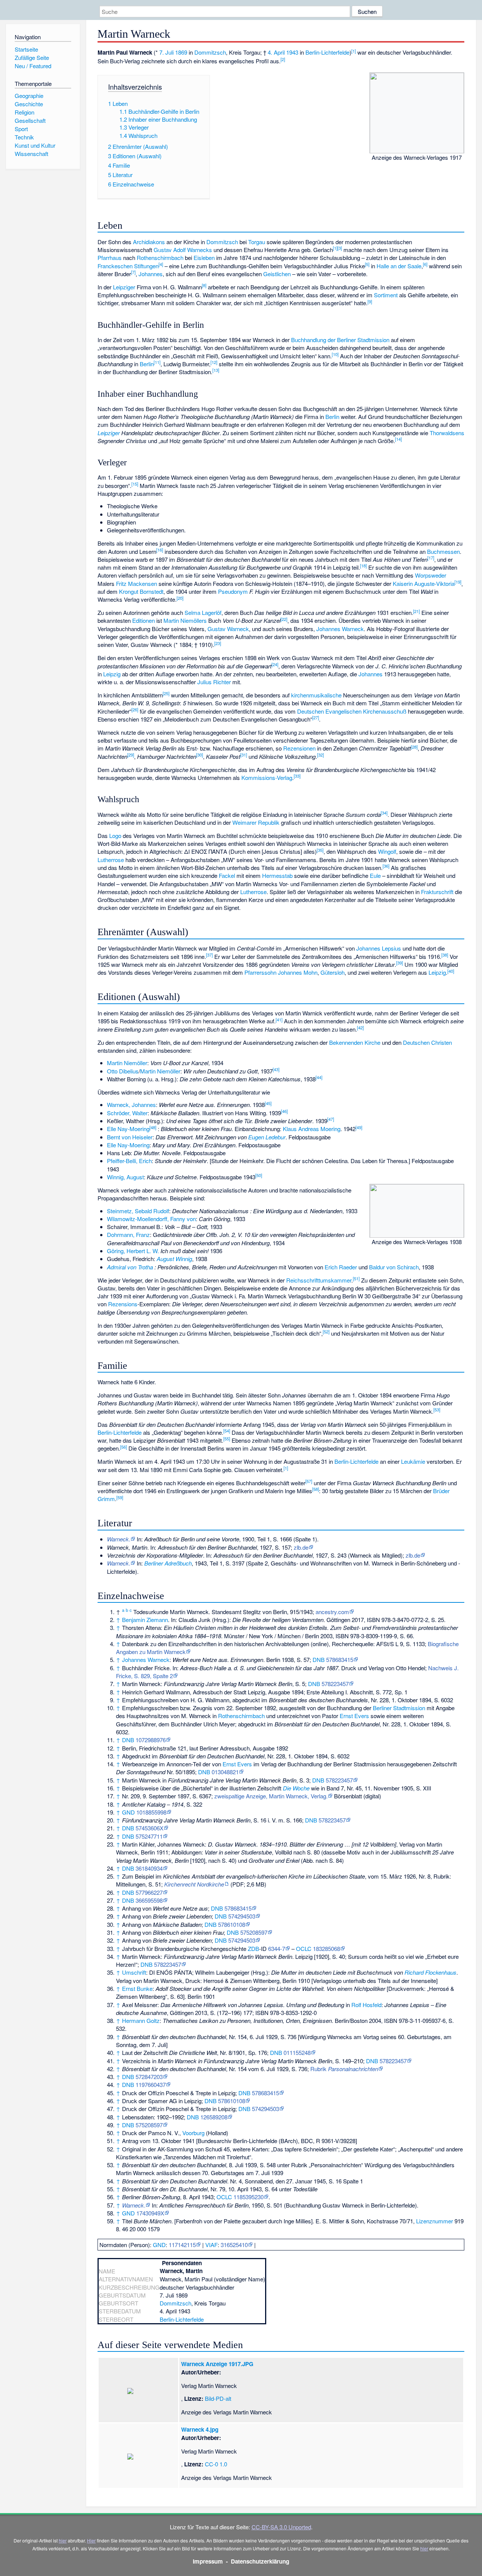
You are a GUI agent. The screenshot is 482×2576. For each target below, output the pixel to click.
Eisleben (204, 258)
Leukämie (413, 1461)
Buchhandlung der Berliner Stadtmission (340, 340)
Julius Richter (214, 682)
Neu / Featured (33, 66)
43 (276, 1069)
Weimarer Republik (256, 822)
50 (259, 1175)
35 (320, 850)
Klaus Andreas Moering (312, 1129)
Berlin (147, 364)
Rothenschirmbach (160, 258)
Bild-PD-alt (218, 2398)
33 (297, 776)
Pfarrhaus (110, 258)
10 (335, 354)
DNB (319, 1659)
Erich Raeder (341, 1267)
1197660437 (151, 2084)
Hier (91, 2540)
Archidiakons (149, 242)
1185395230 (249, 2197)
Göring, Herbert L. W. (133, 1251)
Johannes (151, 274)
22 (284, 619)
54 (227, 1431)
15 (135, 484)
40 (451, 971)
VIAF (211, 2245)
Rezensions (123, 1304)
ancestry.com (332, 1612)
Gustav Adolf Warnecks (183, 250)
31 (244, 755)
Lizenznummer (435, 2221)
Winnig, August (125, 1177)
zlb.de (301, 1547)
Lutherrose (111, 860)
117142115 (182, 2245)
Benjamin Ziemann (145, 1620)
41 (279, 1020)
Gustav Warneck (228, 629)
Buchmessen (443, 551)
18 (363, 566)
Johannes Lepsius (379, 948)
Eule (375, 875)
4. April (276, 52)
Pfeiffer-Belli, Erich (129, 1161)
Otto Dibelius (123, 1071)
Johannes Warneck (340, 629)
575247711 (149, 1836)
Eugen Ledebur (267, 1137)
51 (356, 1278)
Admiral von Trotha (130, 1267)
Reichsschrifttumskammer (319, 1280)
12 (214, 362)
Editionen (143, 620)
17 (431, 558)
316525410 (234, 2245)
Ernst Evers (354, 1716)
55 (227, 1439)
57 (309, 1481)
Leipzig (112, 674)
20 (180, 598)
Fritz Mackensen (137, 583)
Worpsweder (431, 575)
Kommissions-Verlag (267, 777)
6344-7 (277, 1948)
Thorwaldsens (447, 433)
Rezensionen (299, 748)
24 (275, 664)
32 (320, 755)
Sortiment (386, 295)
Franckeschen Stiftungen (128, 266)
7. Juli (166, 52)
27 (316, 717)
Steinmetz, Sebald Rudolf (138, 1211)
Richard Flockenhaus (430, 1972)
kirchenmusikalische (316, 695)
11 (157, 362)
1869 (181, 52)
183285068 (326, 1948)
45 (268, 1103)
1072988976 (151, 1740)
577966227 (149, 1892)
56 (124, 1447)
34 (384, 813)
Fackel (227, 875)
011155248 (297, 2052)
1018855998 (151, 1812)
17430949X (150, 2213)
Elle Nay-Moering (128, 1129)
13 (216, 370)
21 (416, 611)
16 (160, 550)
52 (326, 1332)
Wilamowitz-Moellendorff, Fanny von (151, 1219)
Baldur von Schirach (394, 1267)
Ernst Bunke (137, 1988)
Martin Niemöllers (185, 620)
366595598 (149, 1900)
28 (414, 747)
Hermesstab (277, 875)
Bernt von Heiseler (130, 1137)
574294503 (242, 1916)
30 (200, 755)
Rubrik (344, 2069)
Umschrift (134, 1972)
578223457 (335, 1684)
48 (153, 1127)
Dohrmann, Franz (128, 1234)
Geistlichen (277, 274)
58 (316, 1489)
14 (398, 439)
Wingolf (387, 851)
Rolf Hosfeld (366, 2005)
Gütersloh (333, 972)
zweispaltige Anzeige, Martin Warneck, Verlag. (271, 1796)
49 (359, 1127)
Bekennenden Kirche (355, 1042)
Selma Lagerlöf (203, 612)
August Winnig (174, 1259)
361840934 (149, 1868)
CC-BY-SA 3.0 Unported (281, 2527)
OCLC (304, 1948)
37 (209, 955)
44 (319, 1077)
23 (218, 643)
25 (166, 693)
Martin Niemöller (127, 1063)
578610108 (232, 1924)
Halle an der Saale (399, 266)
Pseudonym (233, 591)
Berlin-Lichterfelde (327, 52)
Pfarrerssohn (260, 972)
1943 (292, 52)
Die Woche (296, 1788)
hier (63, 2540)
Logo (115, 835)
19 (458, 582)
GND (128, 1812)
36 (386, 866)
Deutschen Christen (427, 1042)
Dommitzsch (210, 52)
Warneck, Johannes (131, 1105)
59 (120, 1497)
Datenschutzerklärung (260, 2561)
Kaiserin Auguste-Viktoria (424, 583)
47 (331, 1119)
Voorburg (193, 2133)
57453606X (149, 1828)
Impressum (208, 2561)
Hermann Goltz (141, 2020)
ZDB (253, 1948)
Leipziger (124, 287)
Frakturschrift (437, 892)
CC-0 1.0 (216, 2464)
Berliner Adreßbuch (168, 1563)
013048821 (225, 1772)
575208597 (254, 1932)
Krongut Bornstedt (141, 591)
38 (445, 955)
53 (437, 1410)
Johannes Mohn (298, 972)
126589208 (214, 2117)
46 (284, 1111)
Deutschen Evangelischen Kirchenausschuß (352, 711)
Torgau (257, 242)
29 (131, 755)
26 (135, 709)
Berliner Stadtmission (399, 1708)
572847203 (149, 2077)
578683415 (340, 1659)
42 (360, 1027)
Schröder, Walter (127, 1113)
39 (400, 963)
